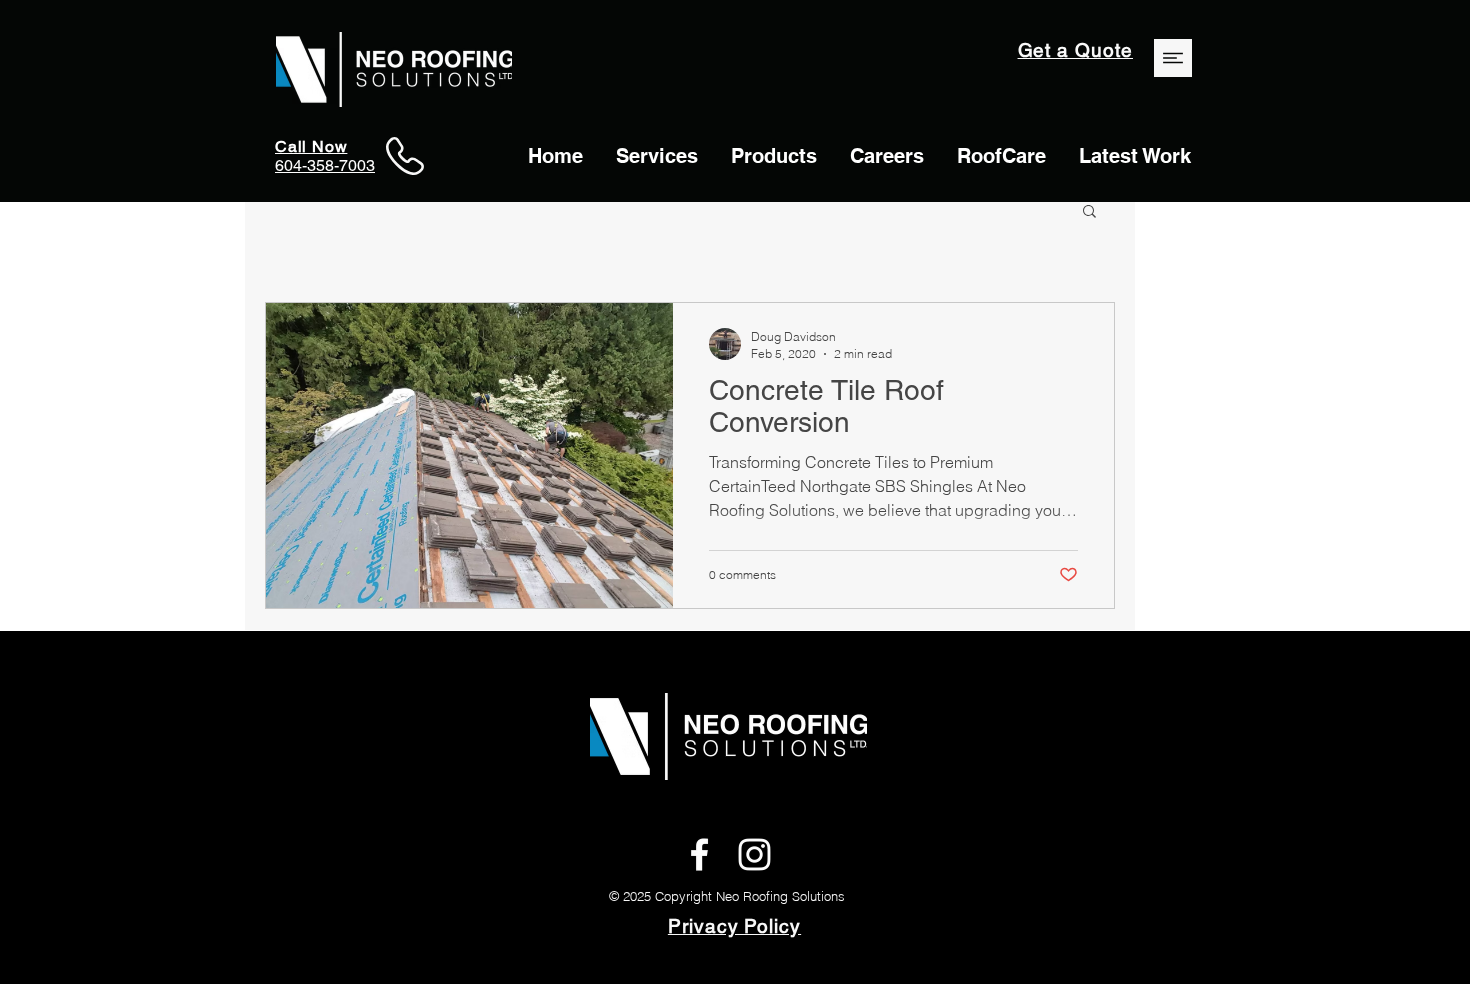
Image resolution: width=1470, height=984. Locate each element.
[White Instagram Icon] (754, 854)
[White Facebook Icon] (699, 854)
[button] (1089, 212)
